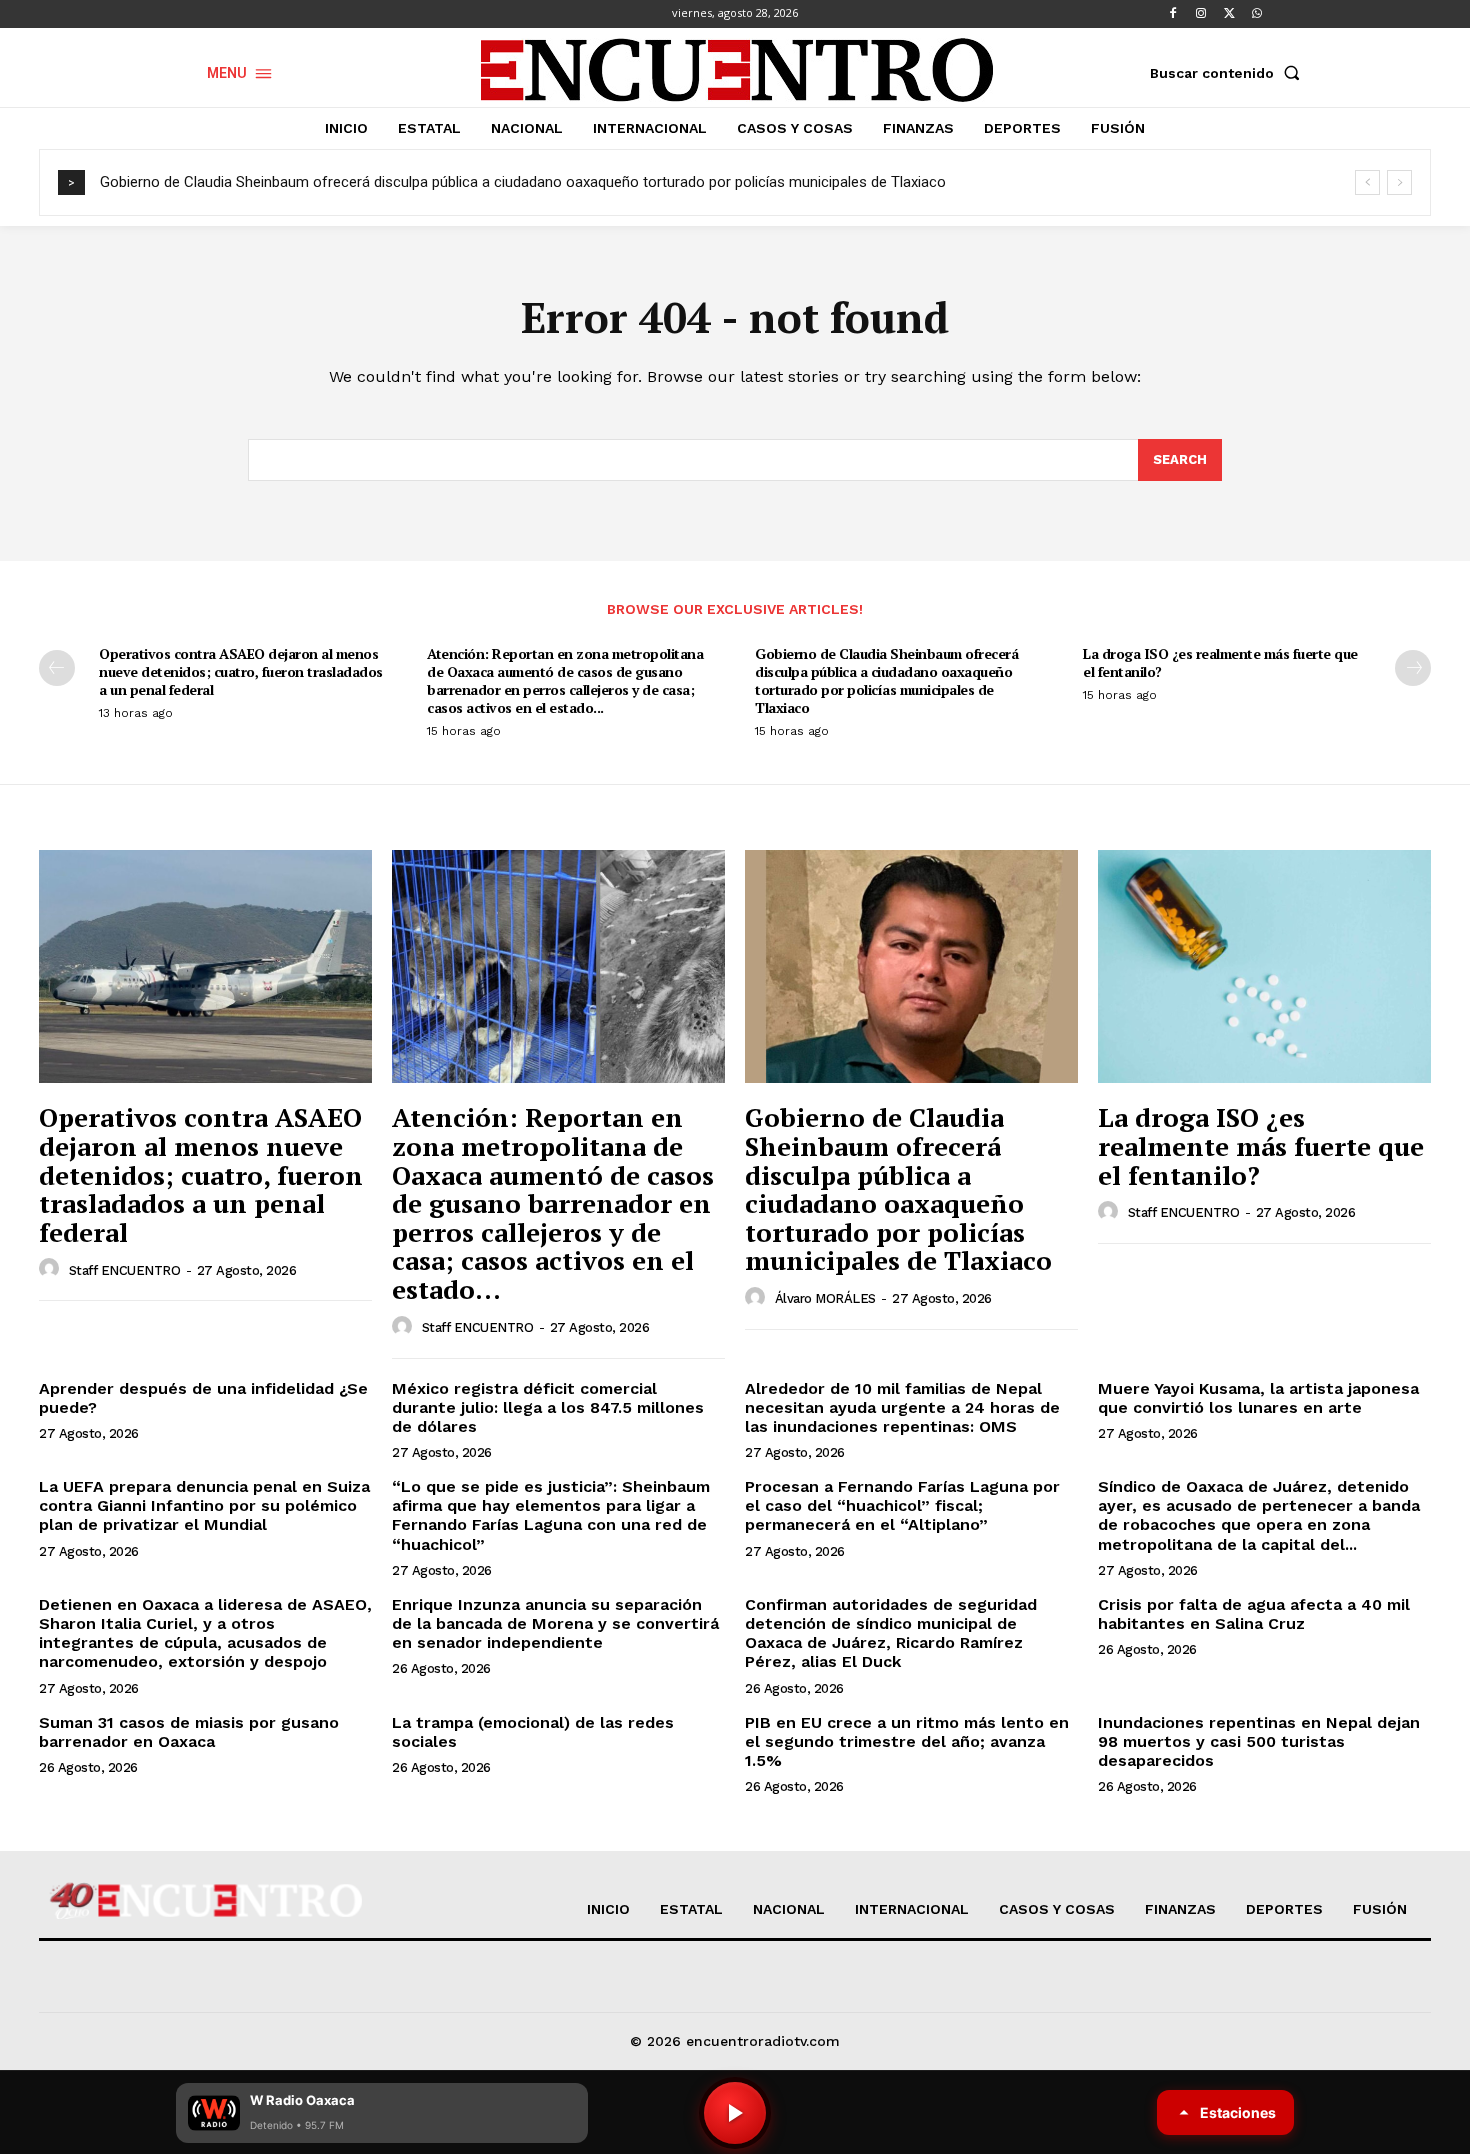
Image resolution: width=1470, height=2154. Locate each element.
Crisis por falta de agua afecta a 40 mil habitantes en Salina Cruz (1254, 1614)
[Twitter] (1229, 14)
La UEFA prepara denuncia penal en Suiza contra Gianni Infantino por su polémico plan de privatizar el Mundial (204, 1505)
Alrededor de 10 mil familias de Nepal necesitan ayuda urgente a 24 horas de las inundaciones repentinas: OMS (902, 1407)
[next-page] (1413, 668)
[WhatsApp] (1257, 14)
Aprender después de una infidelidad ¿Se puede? (203, 1398)
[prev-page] (57, 668)
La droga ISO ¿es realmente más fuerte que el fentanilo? (1220, 662)
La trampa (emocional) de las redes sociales (533, 1732)
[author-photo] (52, 1269)
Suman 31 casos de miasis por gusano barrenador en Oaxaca (189, 1732)
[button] (1229, 73)
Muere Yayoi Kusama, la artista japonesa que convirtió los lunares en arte (1258, 1398)
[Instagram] (1201, 14)
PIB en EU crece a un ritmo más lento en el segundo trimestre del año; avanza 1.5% (907, 1741)
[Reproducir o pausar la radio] (735, 2113)
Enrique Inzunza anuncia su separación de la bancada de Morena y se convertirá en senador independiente (555, 1623)
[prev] (1367, 182)
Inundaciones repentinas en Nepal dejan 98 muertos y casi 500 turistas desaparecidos (1259, 1741)
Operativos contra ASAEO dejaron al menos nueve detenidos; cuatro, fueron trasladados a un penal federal (241, 671)
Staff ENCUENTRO (125, 1270)
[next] (1399, 182)
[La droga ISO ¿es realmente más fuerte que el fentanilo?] (1264, 966)
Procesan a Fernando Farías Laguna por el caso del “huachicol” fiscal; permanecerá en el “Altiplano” (902, 1505)
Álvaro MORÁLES (825, 1298)
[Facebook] (1173, 14)
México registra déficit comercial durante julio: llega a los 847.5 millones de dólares (548, 1407)
